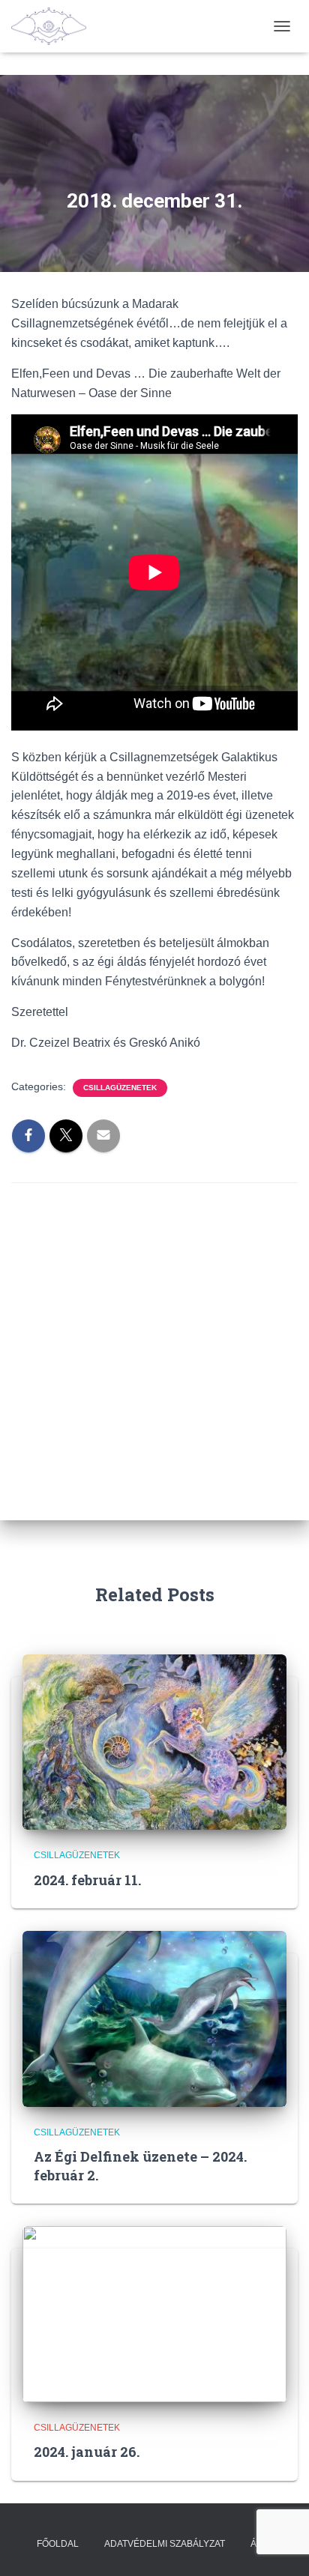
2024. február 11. (87, 1880)
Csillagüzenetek (120, 1088)
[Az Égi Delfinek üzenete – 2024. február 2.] (154, 2018)
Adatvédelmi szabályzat (165, 2544)
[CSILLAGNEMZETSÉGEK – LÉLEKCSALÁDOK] (54, 26)
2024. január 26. (87, 2452)
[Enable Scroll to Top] (279, 2546)
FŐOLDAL (58, 2544)
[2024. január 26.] (154, 2313)
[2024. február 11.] (154, 1741)
